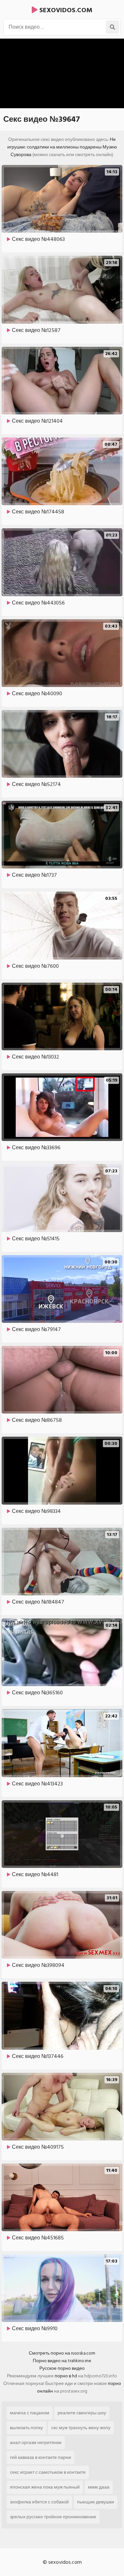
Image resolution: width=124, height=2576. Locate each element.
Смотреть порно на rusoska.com (62, 2353)
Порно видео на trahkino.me (62, 2361)
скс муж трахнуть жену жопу (81, 2428)
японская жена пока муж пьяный (45, 2487)
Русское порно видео (62, 2368)
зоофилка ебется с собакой (39, 2502)
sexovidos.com (65, 10)
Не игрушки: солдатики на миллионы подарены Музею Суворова (62, 147)
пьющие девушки (96, 2502)
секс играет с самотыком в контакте (48, 2472)
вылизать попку (26, 2428)
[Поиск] (112, 27)
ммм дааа (99, 2487)
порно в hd (66, 2376)
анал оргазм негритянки (36, 2443)
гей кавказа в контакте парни (41, 2457)
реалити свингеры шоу (82, 2413)
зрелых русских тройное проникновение (53, 2517)
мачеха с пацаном (30, 2413)
